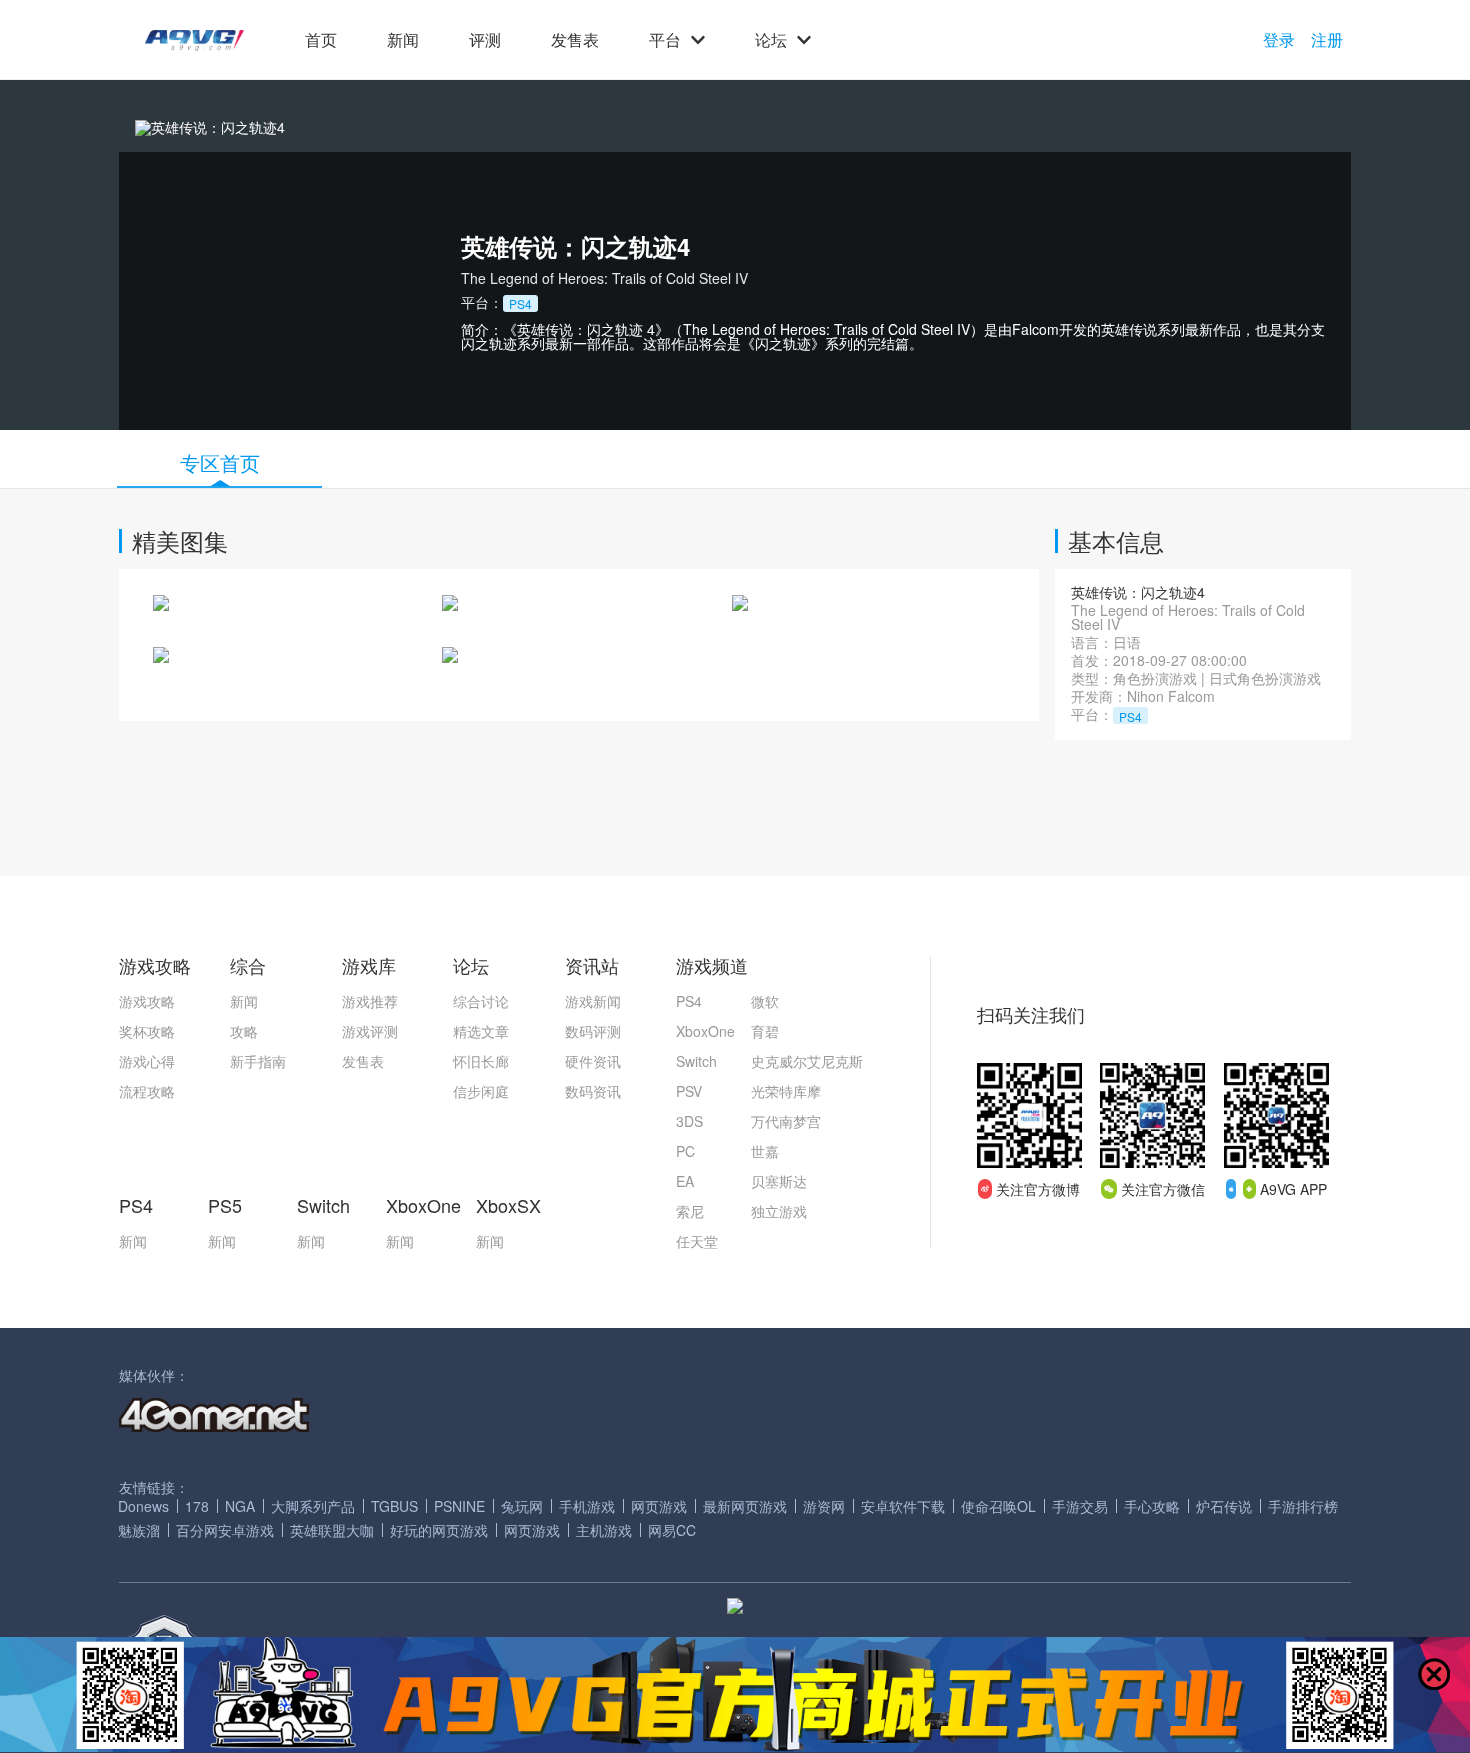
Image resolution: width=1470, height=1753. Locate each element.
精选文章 (481, 1031)
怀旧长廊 (481, 1061)
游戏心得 (147, 1061)
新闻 (403, 40)
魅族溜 (139, 1530)
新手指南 (258, 1061)
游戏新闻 (593, 1001)
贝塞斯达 (779, 1181)
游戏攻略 (147, 1001)
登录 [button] (1279, 40)
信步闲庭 (481, 1091)
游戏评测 (370, 1031)
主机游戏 (604, 1530)
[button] (194, 40)
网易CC (672, 1530)
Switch (696, 1061)
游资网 (824, 1506)
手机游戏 (587, 1506)
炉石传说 (1224, 1506)
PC (685, 1151)
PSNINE (459, 1506)
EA (685, 1181)
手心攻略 (1152, 1506)
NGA (240, 1506)
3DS (689, 1121)
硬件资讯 (593, 1061)
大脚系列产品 (313, 1506)
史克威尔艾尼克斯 (807, 1061)
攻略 (244, 1031)
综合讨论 (481, 1001)
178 (197, 1506)
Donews (143, 1506)
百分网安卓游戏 (225, 1530)
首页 (321, 40)
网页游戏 (659, 1506)
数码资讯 (593, 1091)
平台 (665, 40)
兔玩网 (522, 1506)
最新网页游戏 (745, 1506)
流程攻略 (147, 1091)
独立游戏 (779, 1211)
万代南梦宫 (786, 1121)
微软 (765, 1001)
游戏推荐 (370, 1001)
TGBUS (394, 1506)
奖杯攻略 (147, 1031)
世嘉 (765, 1151)
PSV (689, 1091)
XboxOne (705, 1031)
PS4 (689, 1001)
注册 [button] (1327, 40)
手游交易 (1080, 1506)
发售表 (575, 40)
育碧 (765, 1031)
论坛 (771, 40)
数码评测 (593, 1031)
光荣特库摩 (786, 1091)
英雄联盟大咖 (332, 1530)
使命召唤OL (998, 1506)
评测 (485, 40)
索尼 (690, 1211)
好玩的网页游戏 (439, 1530)
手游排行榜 (1303, 1506)
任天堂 (697, 1241)
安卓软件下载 (903, 1506)
